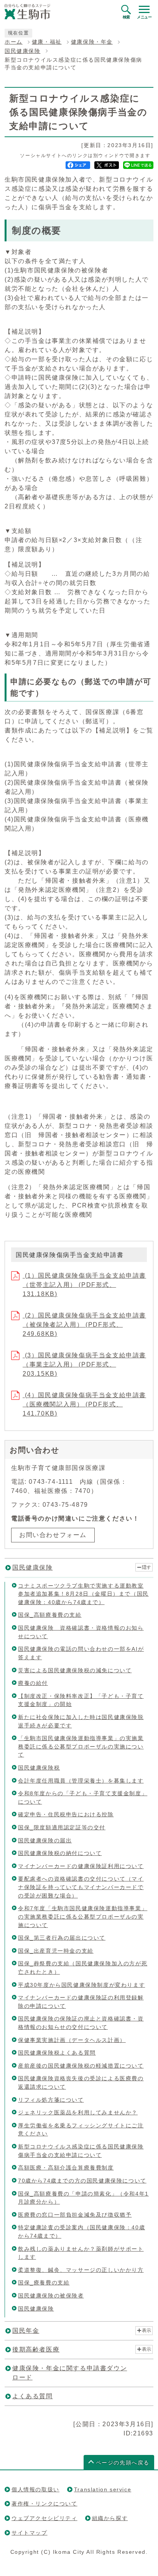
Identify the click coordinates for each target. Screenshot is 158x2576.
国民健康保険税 (39, 1768)
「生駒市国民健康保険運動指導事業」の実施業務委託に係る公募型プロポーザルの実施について (81, 1746)
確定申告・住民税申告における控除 (66, 1814)
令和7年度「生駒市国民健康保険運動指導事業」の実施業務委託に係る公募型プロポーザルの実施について (83, 1916)
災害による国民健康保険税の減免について (75, 1670)
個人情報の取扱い (35, 2489)
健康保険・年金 (92, 42)
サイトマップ (30, 2533)
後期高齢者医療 (36, 2349)
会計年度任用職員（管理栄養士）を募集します (81, 1781)
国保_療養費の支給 (44, 2283)
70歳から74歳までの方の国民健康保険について (82, 2181)
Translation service (103, 2489)
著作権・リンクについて (44, 2504)
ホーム (14, 42)
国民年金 (26, 2331)
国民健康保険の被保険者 (51, 2296)
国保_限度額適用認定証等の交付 (62, 1827)
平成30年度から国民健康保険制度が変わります (81, 1985)
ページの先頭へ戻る (123, 2463)
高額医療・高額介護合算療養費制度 (66, 2168)
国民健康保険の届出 (45, 1840)
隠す (146, 1567)
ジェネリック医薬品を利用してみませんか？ (78, 2112)
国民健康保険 (23, 51)
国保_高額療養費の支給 (50, 1615)
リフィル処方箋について (51, 2100)
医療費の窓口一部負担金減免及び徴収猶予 (75, 2215)
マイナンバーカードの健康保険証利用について (81, 1866)
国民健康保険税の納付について (60, 1853)
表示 (146, 2330)
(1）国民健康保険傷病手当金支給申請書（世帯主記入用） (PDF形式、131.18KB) (84, 1285)
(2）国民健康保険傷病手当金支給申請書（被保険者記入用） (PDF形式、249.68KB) (84, 1325)
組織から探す (110, 2518)
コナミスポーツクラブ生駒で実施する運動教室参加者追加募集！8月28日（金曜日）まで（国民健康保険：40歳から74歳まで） (83, 1594)
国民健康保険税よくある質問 (57, 2053)
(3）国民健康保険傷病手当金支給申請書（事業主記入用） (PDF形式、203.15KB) (84, 1364)
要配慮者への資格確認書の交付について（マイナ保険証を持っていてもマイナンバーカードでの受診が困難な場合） (81, 1887)
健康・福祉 (47, 42)
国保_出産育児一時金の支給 (56, 1951)
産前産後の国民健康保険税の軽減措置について (81, 2066)
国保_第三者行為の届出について (62, 1938)
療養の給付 (33, 1683)
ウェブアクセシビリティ (44, 2518)
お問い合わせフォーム (53, 1535)
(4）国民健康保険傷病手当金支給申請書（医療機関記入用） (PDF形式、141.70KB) (84, 1404)
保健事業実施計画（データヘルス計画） (72, 2040)
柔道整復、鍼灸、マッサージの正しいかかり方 (81, 2270)
